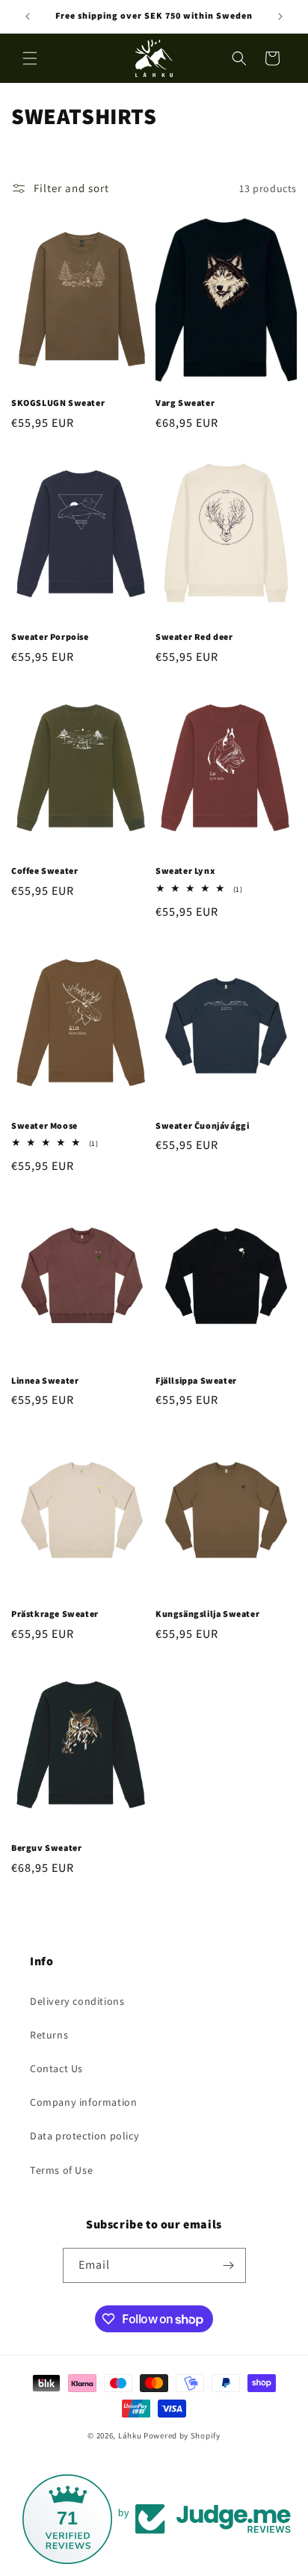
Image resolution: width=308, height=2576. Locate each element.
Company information (83, 2102)
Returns (49, 2035)
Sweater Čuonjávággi (202, 1125)
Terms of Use (61, 2170)
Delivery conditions (77, 2001)
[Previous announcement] (28, 16)
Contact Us (56, 2068)
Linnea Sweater (45, 1380)
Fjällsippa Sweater (196, 1380)
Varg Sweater (185, 403)
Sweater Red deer (194, 637)
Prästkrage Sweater (55, 1614)
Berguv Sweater (46, 1848)
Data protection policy (84, 2136)
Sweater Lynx (185, 871)
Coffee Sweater (44, 871)
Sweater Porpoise (50, 637)
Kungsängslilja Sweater (207, 1614)
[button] (30, 58)
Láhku (131, 2435)
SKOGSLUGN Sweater (58, 403)
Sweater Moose (44, 1125)
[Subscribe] (229, 2265)
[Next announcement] (280, 16)
